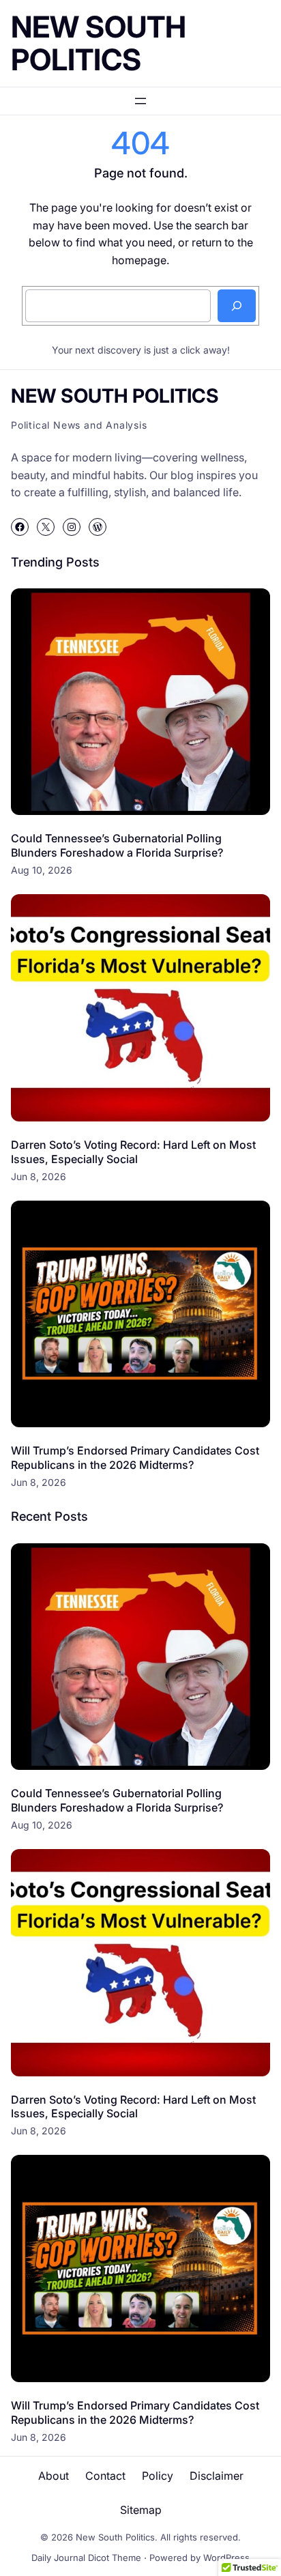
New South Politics (99, 43)
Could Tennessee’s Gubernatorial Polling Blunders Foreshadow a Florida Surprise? (117, 845)
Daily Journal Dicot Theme (86, 2558)
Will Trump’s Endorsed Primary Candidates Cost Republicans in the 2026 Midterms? (135, 1458)
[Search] (237, 306)
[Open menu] (140, 101)
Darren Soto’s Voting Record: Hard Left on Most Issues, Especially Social (133, 1152)
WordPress (226, 2558)
